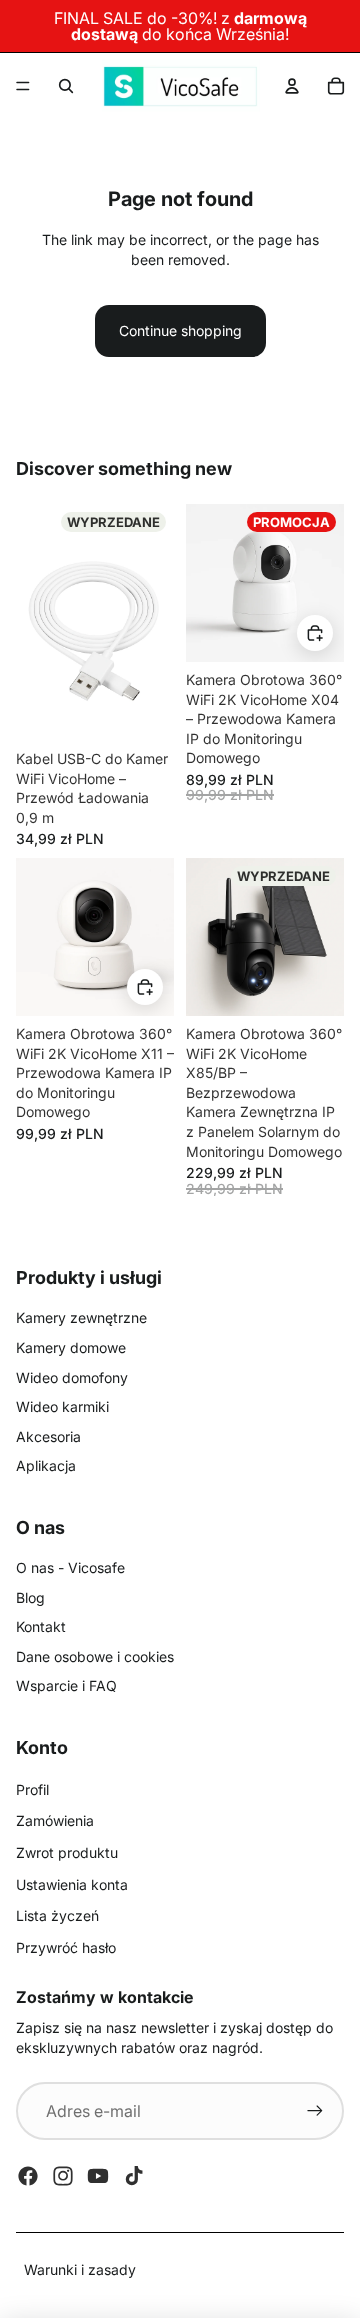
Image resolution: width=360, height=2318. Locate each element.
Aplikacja (46, 1465)
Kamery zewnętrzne (81, 1317)
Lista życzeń (57, 1915)
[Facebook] (28, 2176)
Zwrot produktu (67, 1852)
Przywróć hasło (66, 1947)
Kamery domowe (71, 1347)
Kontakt (41, 1626)
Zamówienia (55, 1820)
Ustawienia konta (72, 1884)
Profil (32, 1789)
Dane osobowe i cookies (95, 1656)
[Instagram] (63, 2176)
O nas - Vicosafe (70, 1567)
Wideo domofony (72, 1377)
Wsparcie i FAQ (66, 1685)
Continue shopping (180, 330)
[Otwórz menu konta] (292, 86)
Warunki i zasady (80, 2269)
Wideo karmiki (62, 1406)
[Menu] (23, 86)
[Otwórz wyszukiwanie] (66, 86)
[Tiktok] (134, 2176)
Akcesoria (48, 1436)
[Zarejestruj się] (315, 2111)
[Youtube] (98, 2176)
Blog (30, 1597)
